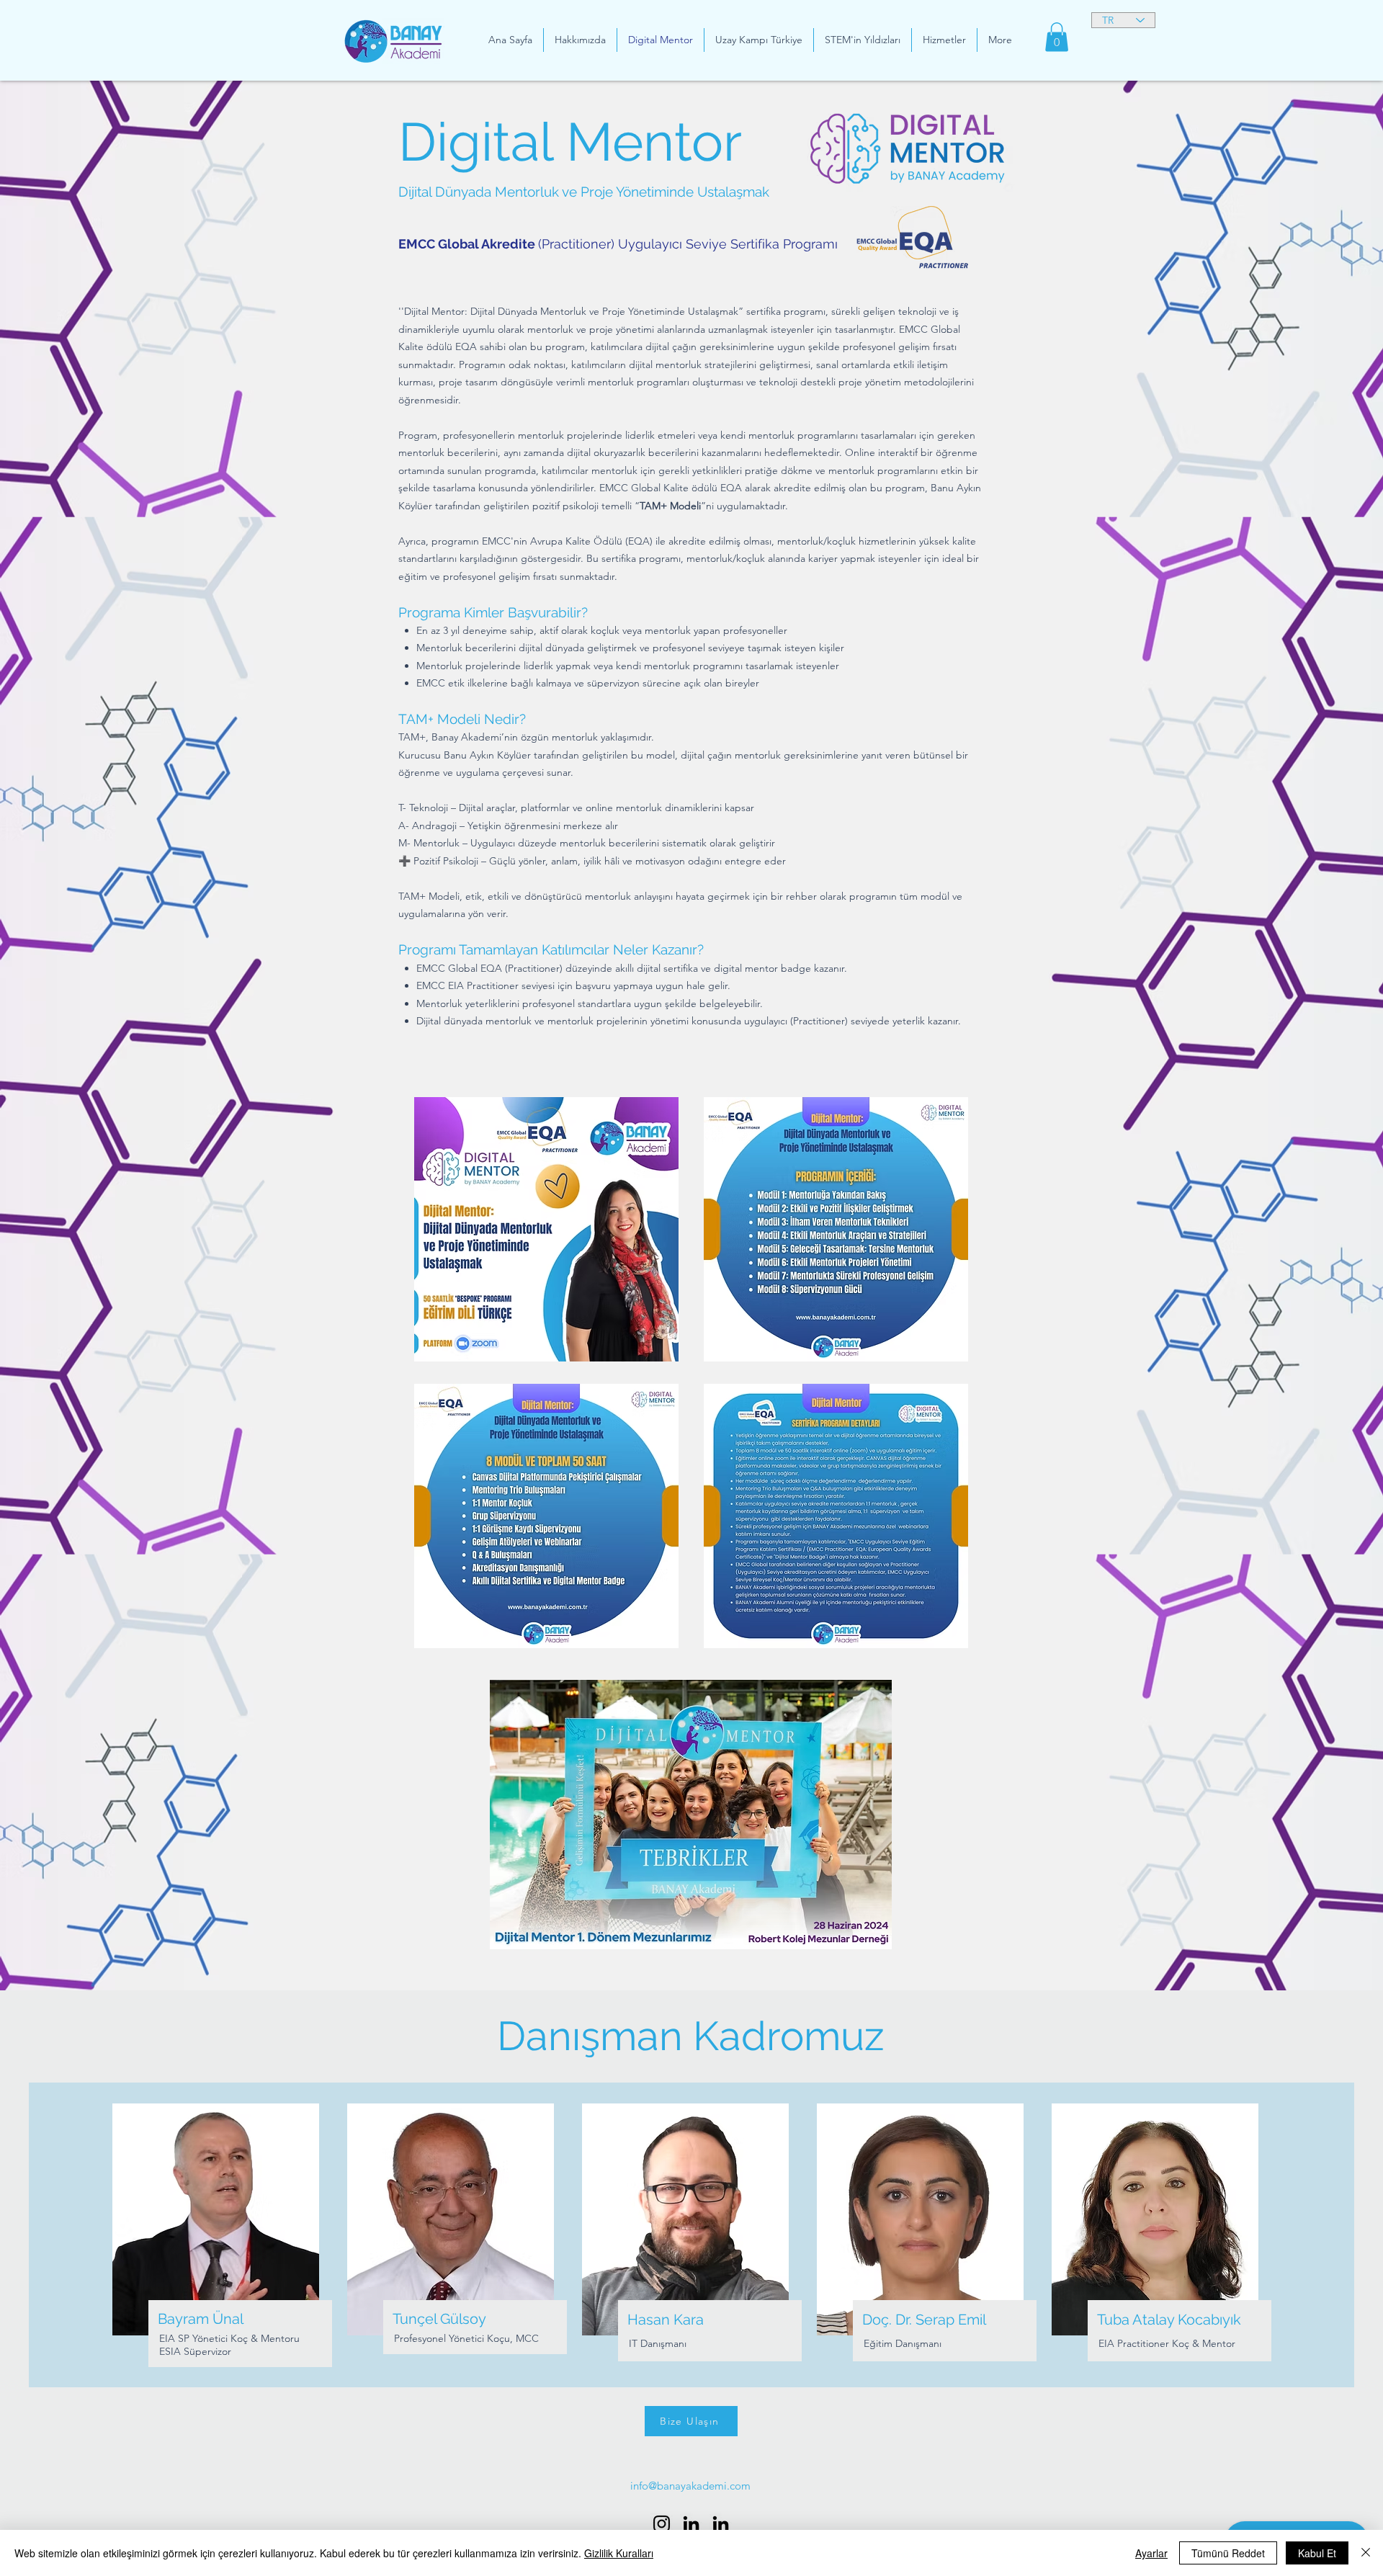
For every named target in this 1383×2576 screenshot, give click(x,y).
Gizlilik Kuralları (619, 2553)
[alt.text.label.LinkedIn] (691, 2524)
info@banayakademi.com (690, 2486)
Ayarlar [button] (1151, 2553)
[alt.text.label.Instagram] (662, 2524)
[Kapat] (1366, 2553)
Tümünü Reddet (1228, 2553)
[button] (1057, 37)
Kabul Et (1317, 2553)
